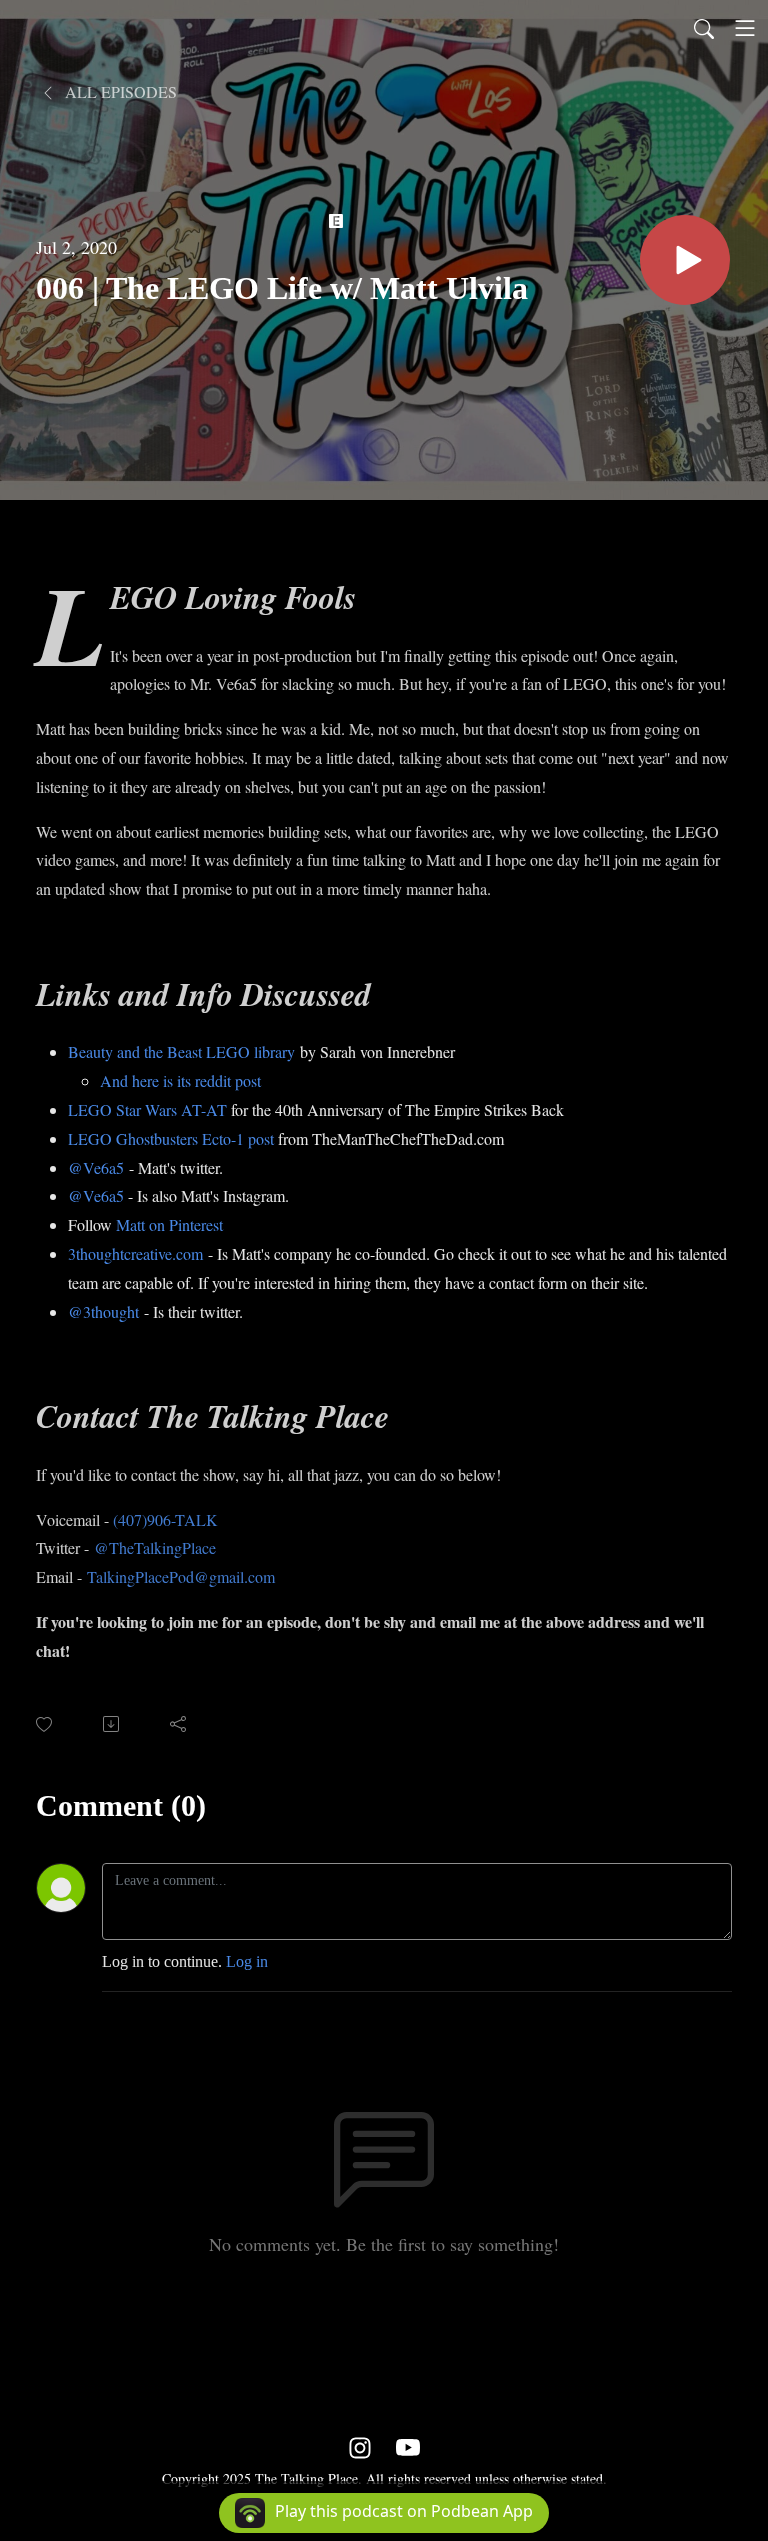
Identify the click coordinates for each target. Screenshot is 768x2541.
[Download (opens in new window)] (112, 1724)
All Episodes (119, 91)
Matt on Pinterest (169, 1224)
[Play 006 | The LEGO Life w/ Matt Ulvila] (685, 260)
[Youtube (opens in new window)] (408, 2446)
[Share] (179, 1724)
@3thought (103, 1311)
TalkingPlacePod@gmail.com (181, 1576)
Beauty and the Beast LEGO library (181, 1051)
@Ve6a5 (96, 1167)
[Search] (704, 28)
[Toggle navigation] (745, 28)
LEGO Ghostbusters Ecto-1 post (171, 1138)
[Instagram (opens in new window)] (360, 2446)
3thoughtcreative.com (135, 1253)
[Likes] (45, 1724)
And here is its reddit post (180, 1080)
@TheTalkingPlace (155, 1547)
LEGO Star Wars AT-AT (147, 1109)
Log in (247, 1961)
